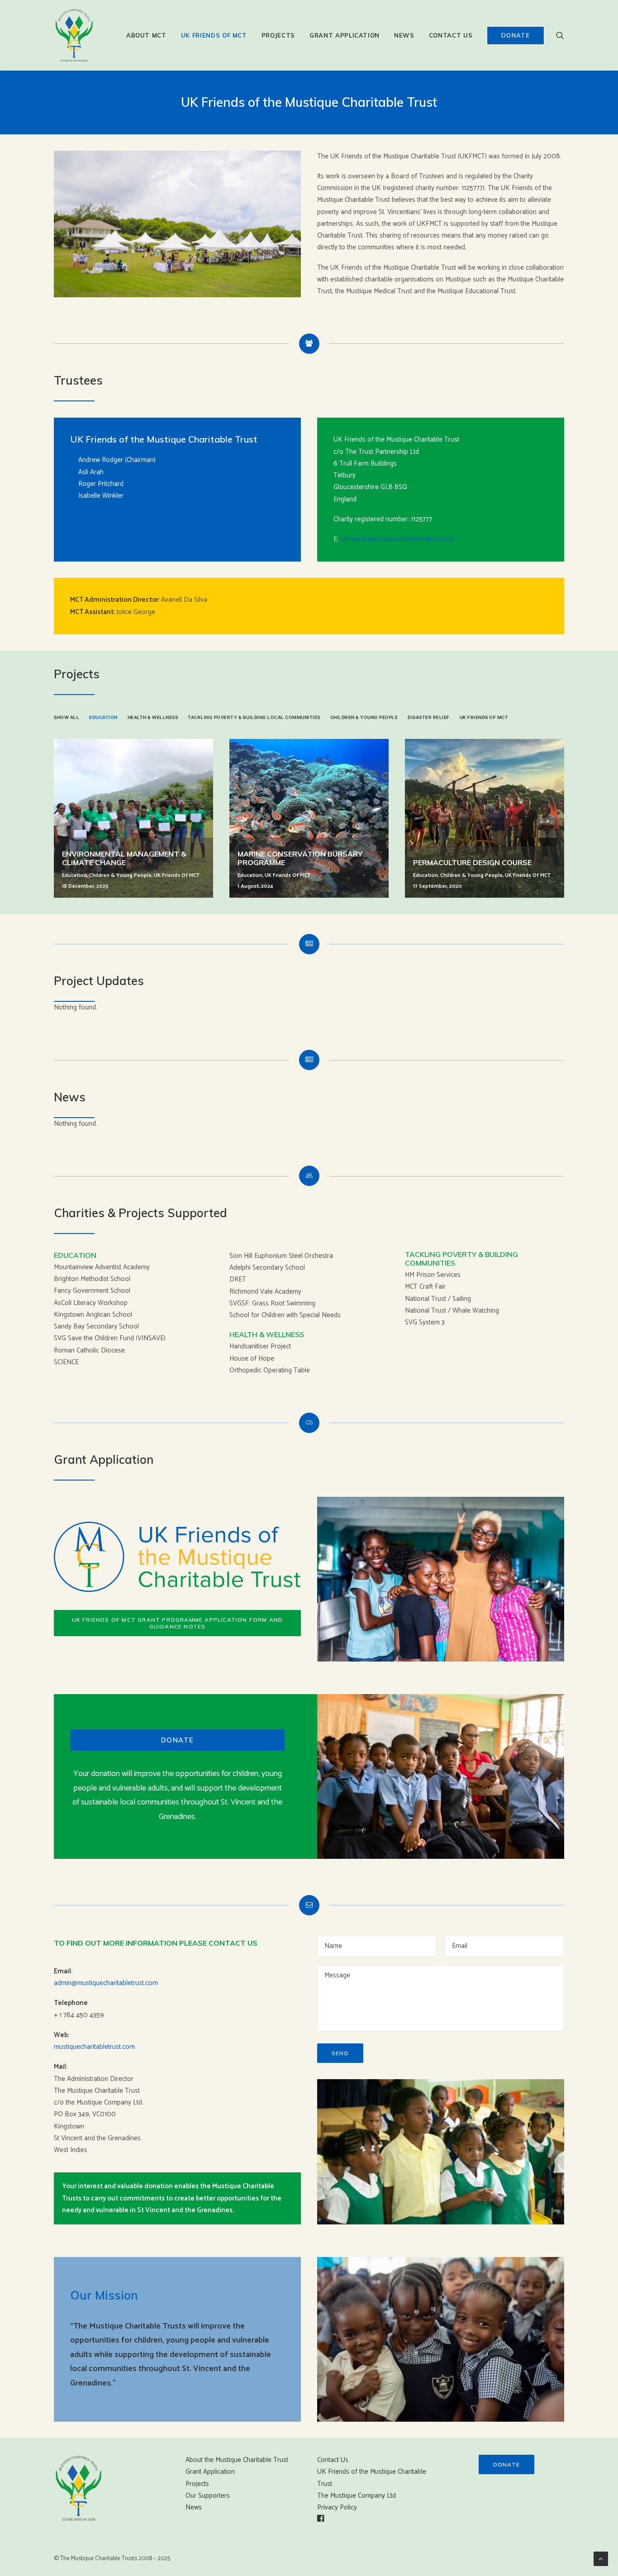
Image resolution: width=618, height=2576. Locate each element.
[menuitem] (146, 35)
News (404, 35)
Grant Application (345, 35)
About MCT (146, 35)
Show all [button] (67, 717)
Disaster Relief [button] (429, 717)
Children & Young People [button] (364, 717)
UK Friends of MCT (214, 35)
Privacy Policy (337, 2507)
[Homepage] (79, 2488)
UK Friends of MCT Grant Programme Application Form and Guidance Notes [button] (178, 1623)
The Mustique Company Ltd (357, 2496)
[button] (560, 35)
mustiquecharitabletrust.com (94, 2047)
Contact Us (451, 35)
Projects (278, 35)
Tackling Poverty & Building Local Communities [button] (254, 717)
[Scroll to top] (601, 2559)
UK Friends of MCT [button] (484, 717)
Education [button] (103, 717)
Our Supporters (208, 2496)
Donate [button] (178, 1740)
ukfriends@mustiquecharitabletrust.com (397, 539)
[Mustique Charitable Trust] (74, 35)
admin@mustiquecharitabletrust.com (106, 1983)
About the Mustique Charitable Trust (237, 2460)
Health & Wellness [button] (153, 717)
